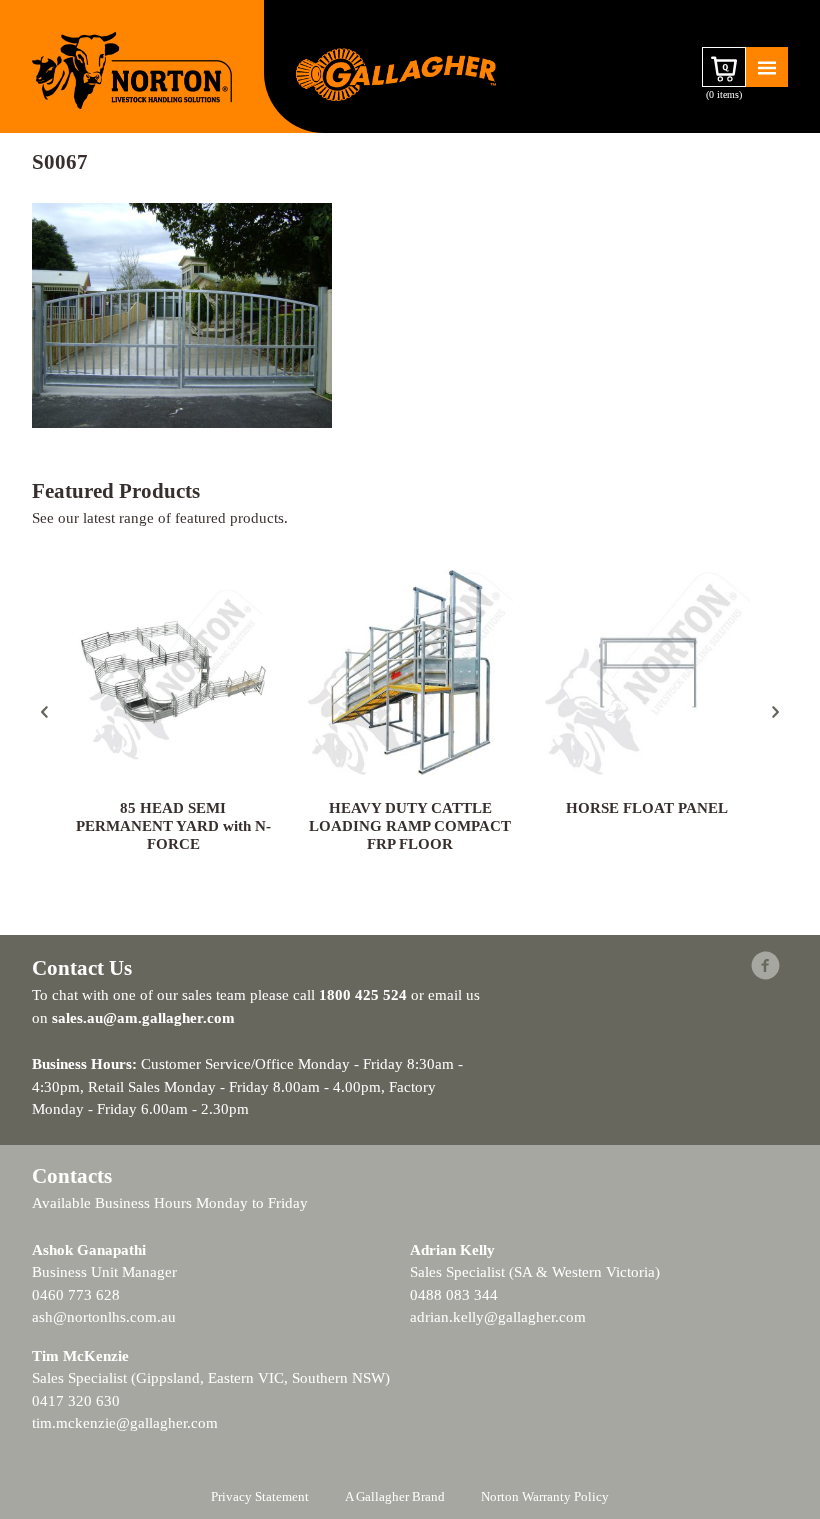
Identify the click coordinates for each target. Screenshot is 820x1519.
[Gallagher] (396, 72)
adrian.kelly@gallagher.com (498, 1317)
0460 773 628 (76, 1295)
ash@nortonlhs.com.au (104, 1317)
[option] (173, 713)
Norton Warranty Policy (545, 1496)
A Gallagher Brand (395, 1496)
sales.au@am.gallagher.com (143, 1018)
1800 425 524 (363, 995)
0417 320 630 (76, 1401)
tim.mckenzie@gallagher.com (125, 1423)
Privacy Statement (260, 1496)
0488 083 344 (454, 1295)
